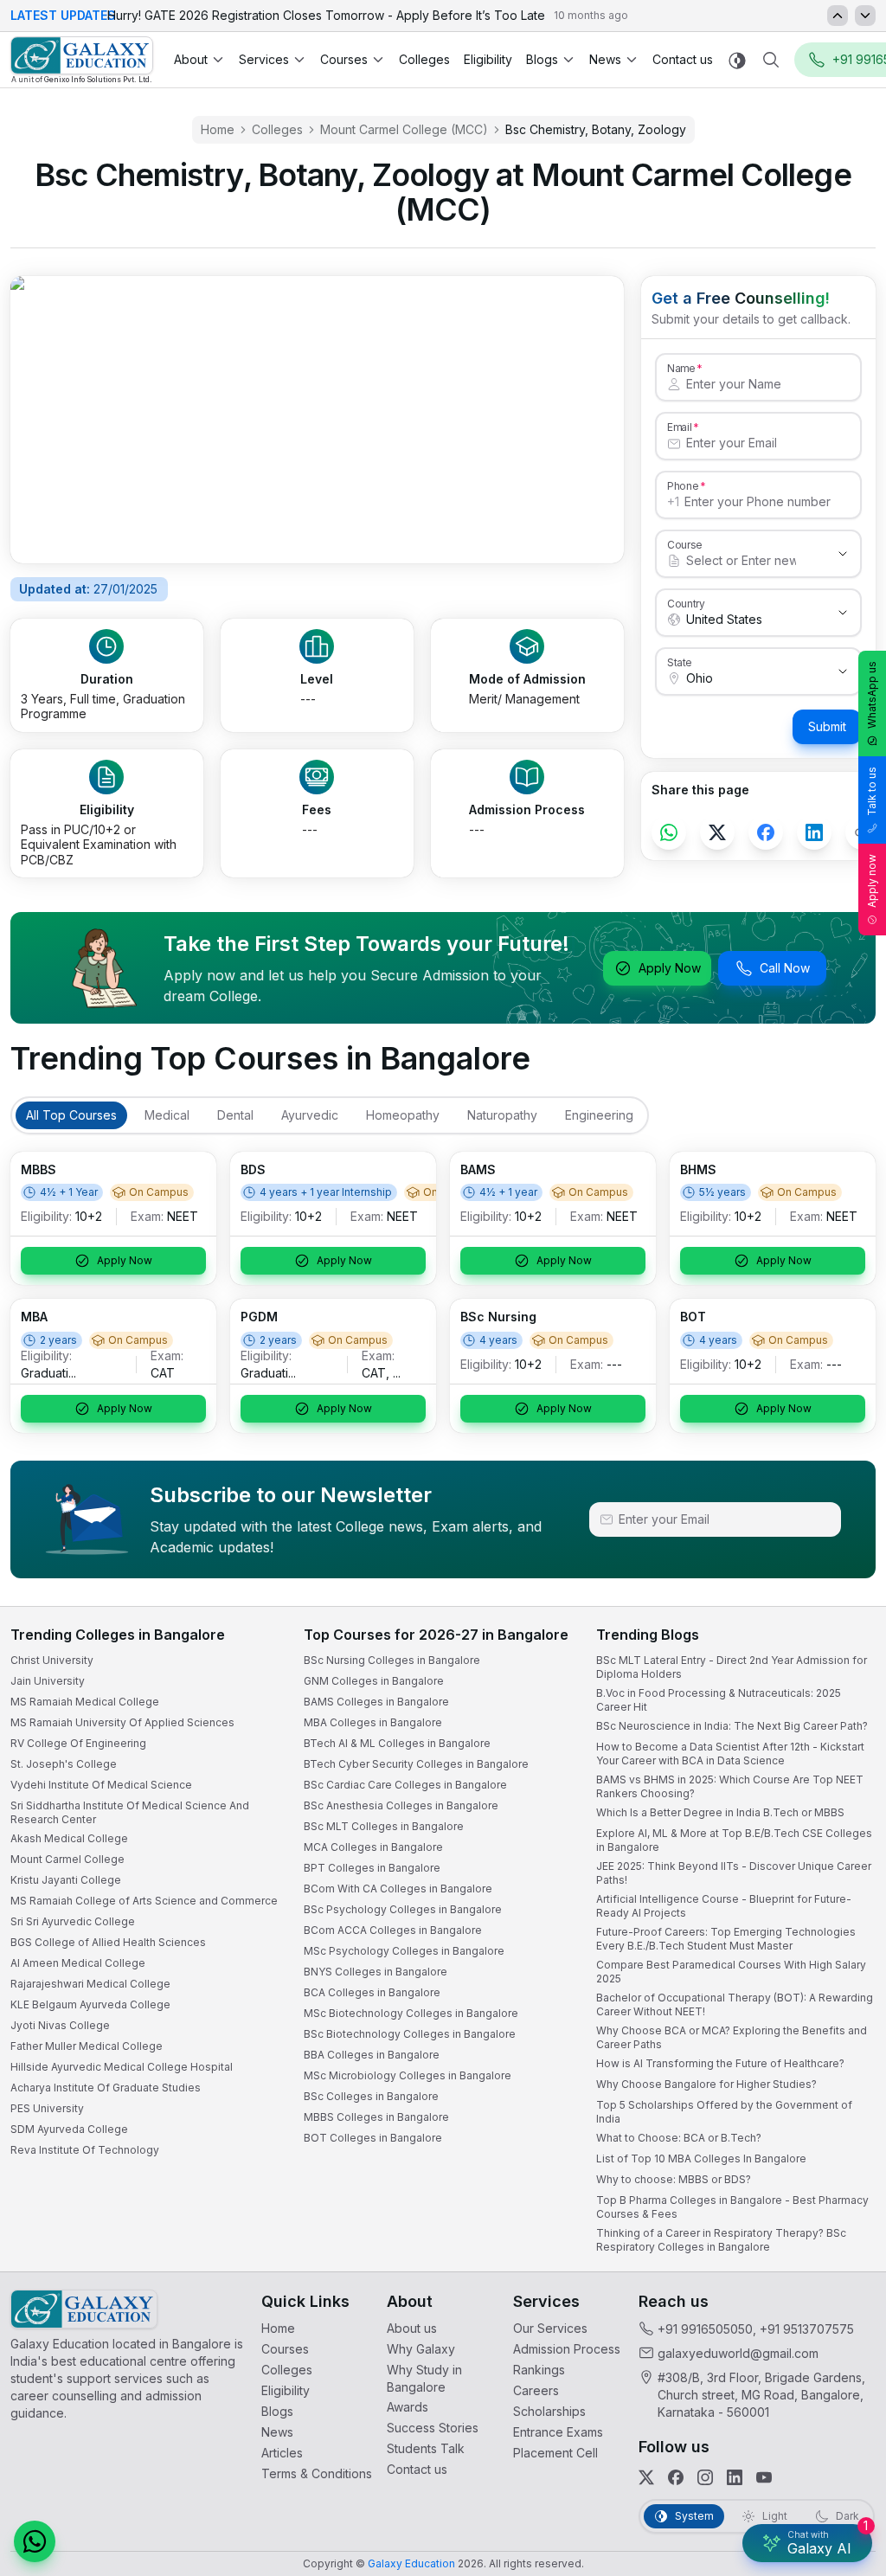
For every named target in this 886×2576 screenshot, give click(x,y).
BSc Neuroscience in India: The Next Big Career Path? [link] (732, 1726)
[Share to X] (717, 832)
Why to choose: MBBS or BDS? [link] (674, 2179)
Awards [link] (408, 2407)
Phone (683, 485)
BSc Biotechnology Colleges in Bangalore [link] (410, 2034)
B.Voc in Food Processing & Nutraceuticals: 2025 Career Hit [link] (719, 1700)
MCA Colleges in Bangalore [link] (373, 1847)
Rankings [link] (539, 2370)
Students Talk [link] (426, 2448)
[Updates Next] (865, 16)
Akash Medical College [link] (69, 1838)
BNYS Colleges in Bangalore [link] (376, 1972)
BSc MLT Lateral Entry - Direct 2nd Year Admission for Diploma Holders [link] (732, 1667)
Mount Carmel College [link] (67, 1859)
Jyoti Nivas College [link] (60, 2025)
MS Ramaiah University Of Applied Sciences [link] (122, 1722)
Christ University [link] (52, 1660)
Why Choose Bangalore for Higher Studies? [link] (706, 2084)
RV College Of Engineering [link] (78, 1743)
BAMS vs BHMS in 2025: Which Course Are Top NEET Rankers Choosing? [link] (730, 1786)
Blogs (542, 59)
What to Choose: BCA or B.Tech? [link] (679, 2138)
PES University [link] (47, 2108)
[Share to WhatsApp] (669, 832)
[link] (82, 60)
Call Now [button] (785, 968)
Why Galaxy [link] (421, 2349)
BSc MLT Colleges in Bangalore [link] (384, 1826)
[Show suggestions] (843, 554)
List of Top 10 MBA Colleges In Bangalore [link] (701, 2158)
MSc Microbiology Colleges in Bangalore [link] (408, 2075)
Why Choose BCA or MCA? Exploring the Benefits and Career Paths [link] (732, 2037)
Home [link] (218, 129)
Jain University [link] (48, 1681)
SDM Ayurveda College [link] (69, 2129)
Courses (344, 59)
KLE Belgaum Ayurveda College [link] (90, 2004)
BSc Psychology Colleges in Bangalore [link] (403, 1909)
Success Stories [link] (433, 2428)
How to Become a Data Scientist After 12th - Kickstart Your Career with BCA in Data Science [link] (730, 1754)
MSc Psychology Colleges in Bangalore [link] (404, 1951)
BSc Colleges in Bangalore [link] (371, 2096)
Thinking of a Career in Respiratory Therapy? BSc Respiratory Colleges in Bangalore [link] (721, 2240)
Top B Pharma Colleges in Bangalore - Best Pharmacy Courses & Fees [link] (732, 2207)
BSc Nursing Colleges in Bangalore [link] (392, 1660)
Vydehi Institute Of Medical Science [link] (101, 1785)
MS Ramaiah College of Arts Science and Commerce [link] (144, 1901)
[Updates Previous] (838, 16)
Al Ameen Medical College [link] (78, 1963)
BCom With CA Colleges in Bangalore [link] (398, 1889)
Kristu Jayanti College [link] (66, 1880)
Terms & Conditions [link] (317, 2473)
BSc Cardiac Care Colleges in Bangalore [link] (405, 1785)
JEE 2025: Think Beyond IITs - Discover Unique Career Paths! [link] (734, 1873)
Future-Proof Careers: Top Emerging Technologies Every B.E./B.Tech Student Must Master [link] (726, 1939)
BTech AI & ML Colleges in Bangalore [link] (397, 1743)
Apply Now (670, 968)
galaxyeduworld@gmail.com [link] (738, 2353)
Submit (827, 726)
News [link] (277, 2432)
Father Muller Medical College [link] (87, 2046)
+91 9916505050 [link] (705, 2329)
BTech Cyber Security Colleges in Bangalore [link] (416, 1764)
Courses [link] (285, 2349)
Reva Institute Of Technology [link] (85, 2150)
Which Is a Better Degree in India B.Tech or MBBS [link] (720, 1812)
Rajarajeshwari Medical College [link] (90, 1984)
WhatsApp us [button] (872, 695)
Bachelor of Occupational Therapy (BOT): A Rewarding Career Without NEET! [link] (735, 2004)
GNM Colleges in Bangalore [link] (374, 1681)
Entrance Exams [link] (558, 2432)
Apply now (872, 881)
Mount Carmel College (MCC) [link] (404, 129)
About (191, 59)
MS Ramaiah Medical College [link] (85, 1702)
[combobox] (741, 561)
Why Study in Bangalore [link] (424, 2378)
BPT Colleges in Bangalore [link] (372, 1868)
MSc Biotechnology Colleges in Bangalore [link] (411, 2013)
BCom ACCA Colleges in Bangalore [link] (393, 1930)
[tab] (71, 1115)
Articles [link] (282, 2453)
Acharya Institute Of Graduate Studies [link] (106, 2088)
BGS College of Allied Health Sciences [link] (108, 1942)
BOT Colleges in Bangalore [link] (373, 2138)
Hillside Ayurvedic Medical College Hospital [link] (122, 2067)
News (605, 59)
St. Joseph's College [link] (64, 1764)
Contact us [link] (683, 59)
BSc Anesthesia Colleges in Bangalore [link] (401, 1805)
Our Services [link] (550, 2328)
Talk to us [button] (872, 791)
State (680, 662)
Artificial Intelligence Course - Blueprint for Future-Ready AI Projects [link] (724, 1906)
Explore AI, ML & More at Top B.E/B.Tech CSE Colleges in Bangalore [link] (734, 1840)
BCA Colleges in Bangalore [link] (372, 1992)
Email (679, 427)
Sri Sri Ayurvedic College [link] (73, 1921)
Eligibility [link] (488, 59)
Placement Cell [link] (555, 2453)
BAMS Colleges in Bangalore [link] (376, 1702)
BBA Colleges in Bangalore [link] (372, 2055)
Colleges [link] (424, 59)
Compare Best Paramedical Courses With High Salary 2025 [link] (731, 1972)
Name (681, 368)
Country (686, 603)
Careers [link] (536, 2390)
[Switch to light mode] (737, 60)
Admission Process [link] (567, 2349)
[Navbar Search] (771, 60)
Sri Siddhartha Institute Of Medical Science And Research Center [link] (130, 1812)
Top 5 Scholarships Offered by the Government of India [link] (724, 2112)
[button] (35, 2541)
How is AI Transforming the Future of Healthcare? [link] (720, 2063)
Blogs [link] (277, 2411)
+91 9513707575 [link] (807, 2329)
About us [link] (412, 2328)
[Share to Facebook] (766, 832)
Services (264, 59)
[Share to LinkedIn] (814, 832)
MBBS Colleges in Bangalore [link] (376, 2117)
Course (685, 544)
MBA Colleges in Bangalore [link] (373, 1722)
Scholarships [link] (549, 2411)
